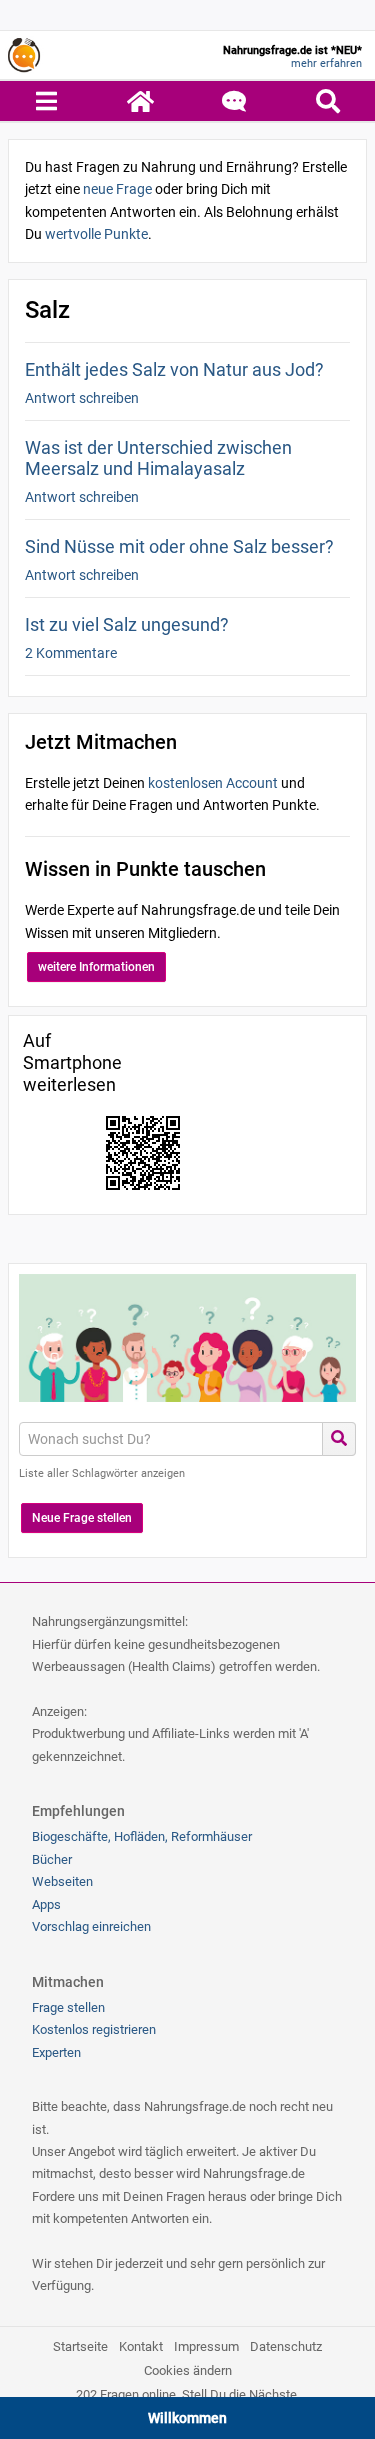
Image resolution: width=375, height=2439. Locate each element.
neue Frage (117, 189)
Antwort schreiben (82, 398)
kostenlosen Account (213, 783)
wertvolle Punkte (96, 234)
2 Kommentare (71, 653)
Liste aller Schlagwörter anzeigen (102, 1473)
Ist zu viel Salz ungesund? (127, 624)
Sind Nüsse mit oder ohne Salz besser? (179, 546)
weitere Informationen (96, 967)
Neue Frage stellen (82, 1518)
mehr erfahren (326, 63)
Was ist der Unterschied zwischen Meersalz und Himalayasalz (158, 458)
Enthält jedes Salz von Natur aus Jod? (174, 369)
